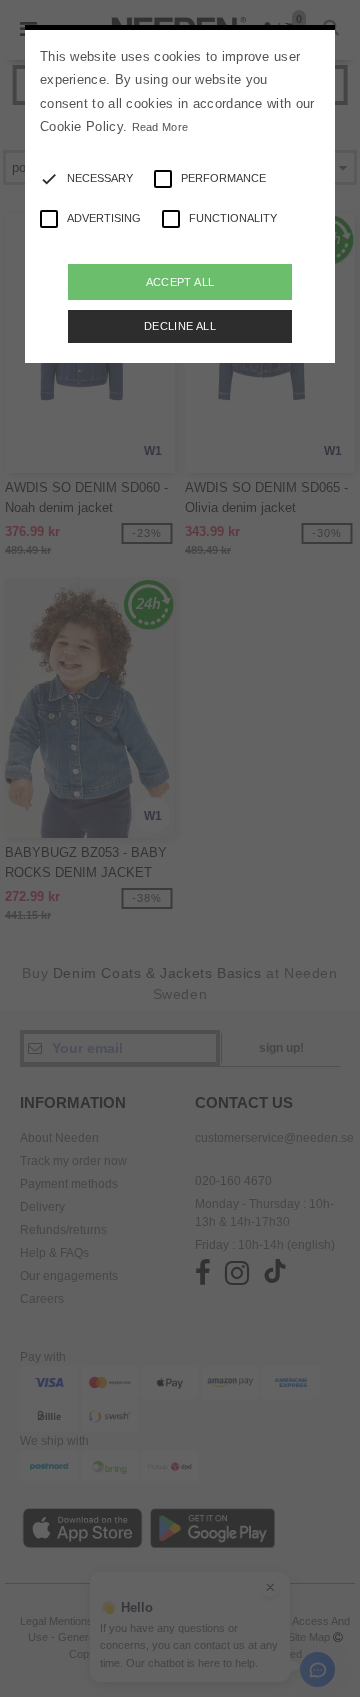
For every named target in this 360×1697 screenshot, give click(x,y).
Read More (160, 127)
